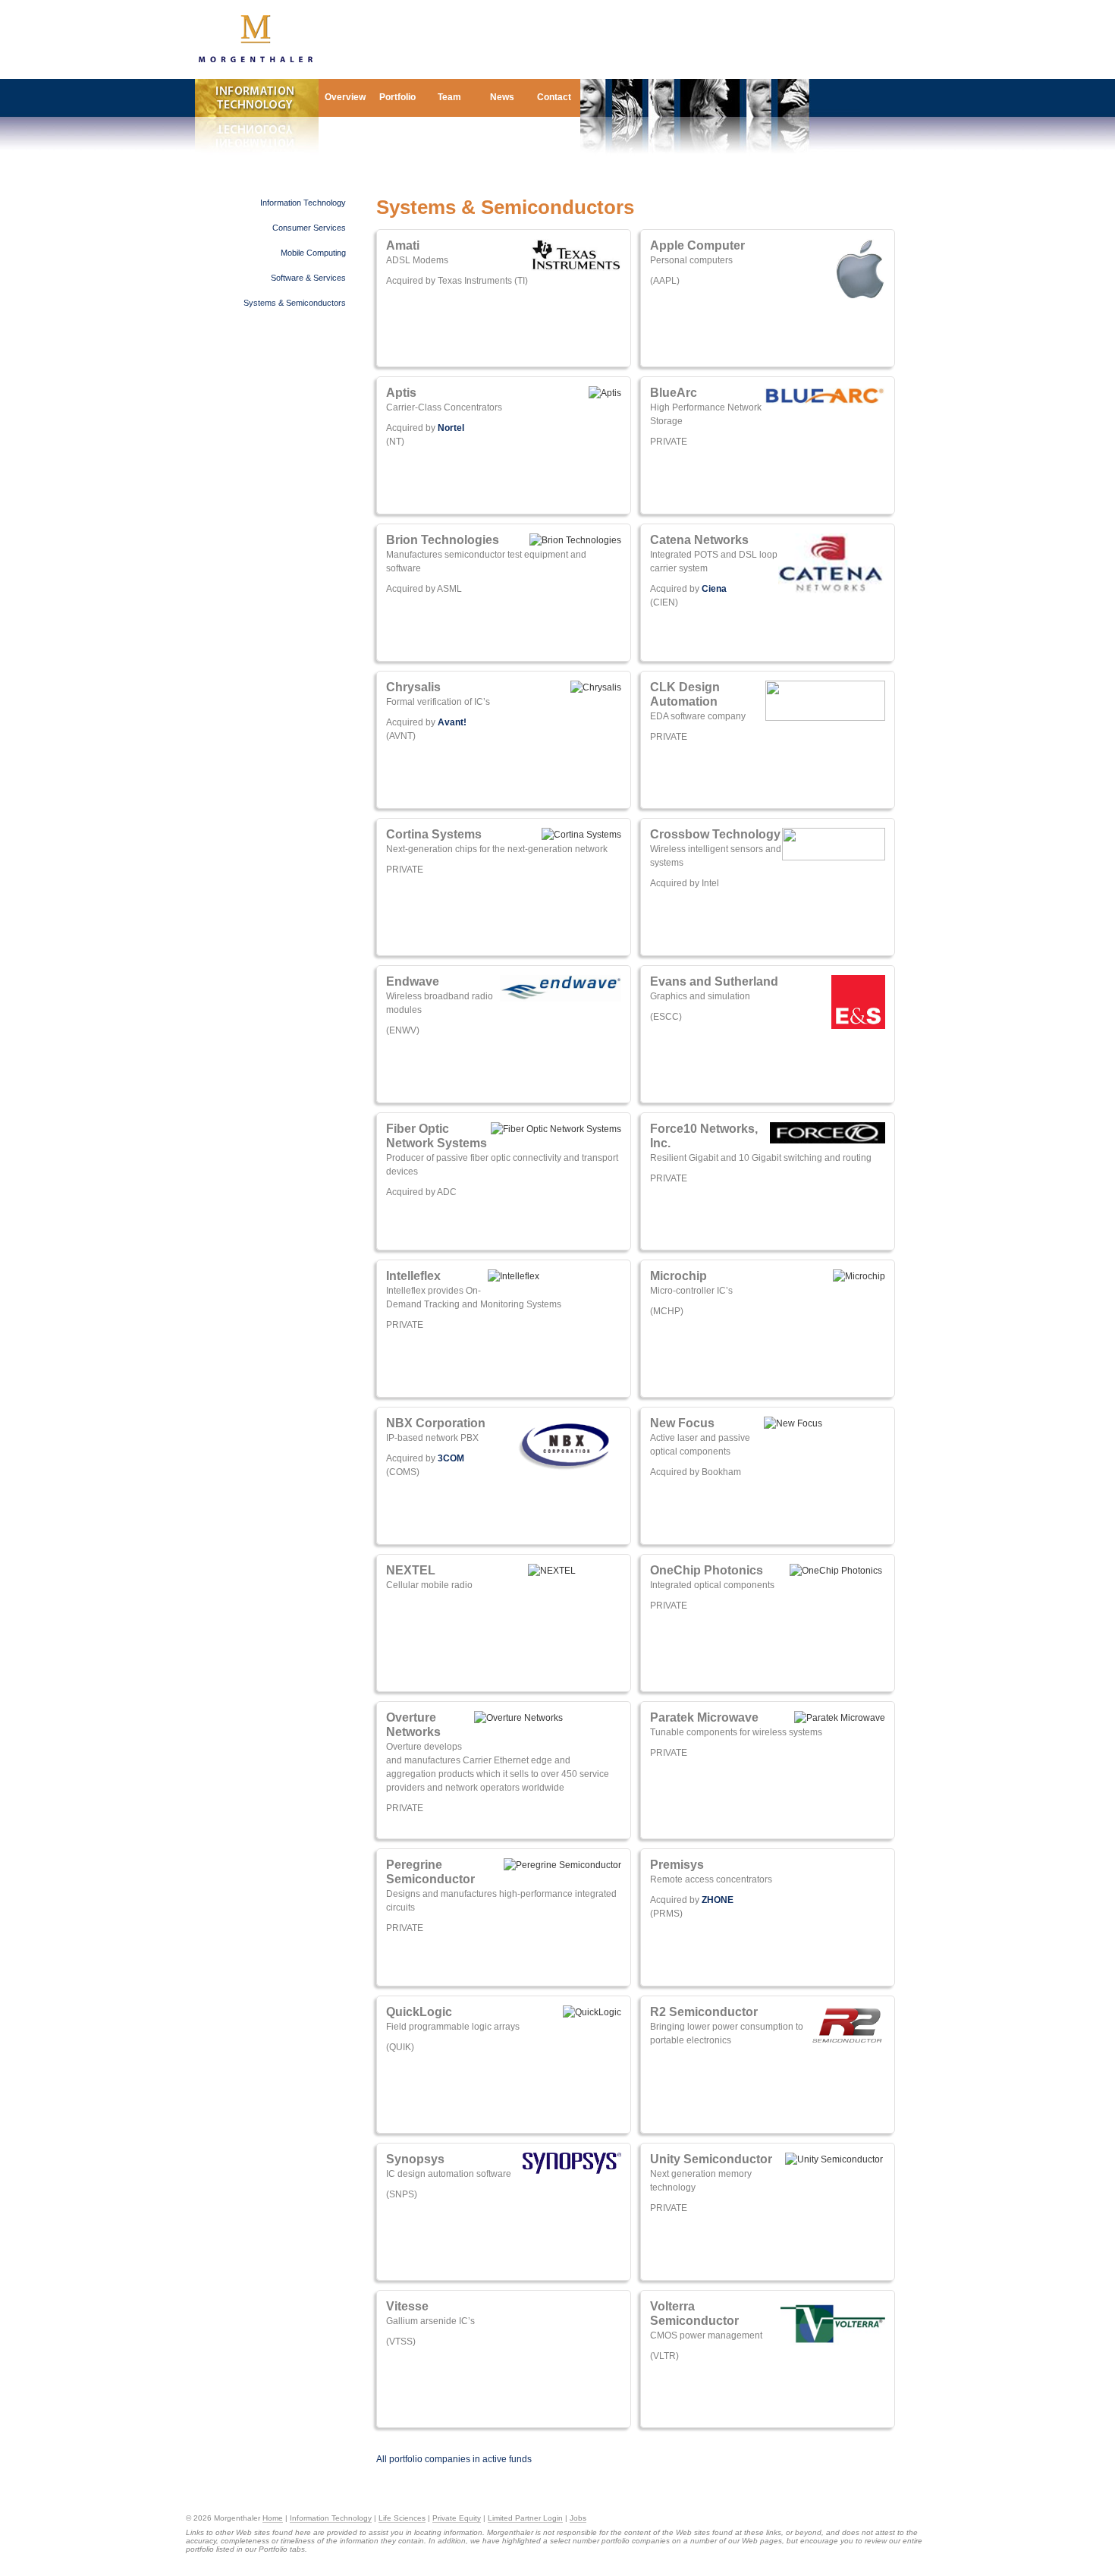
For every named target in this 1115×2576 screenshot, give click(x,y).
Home (273, 2518)
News (502, 97)
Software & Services (308, 278)
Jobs (578, 2518)
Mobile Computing (313, 253)
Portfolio (397, 97)
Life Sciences (402, 2518)
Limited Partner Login (525, 2518)
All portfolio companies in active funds (454, 2459)
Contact (554, 97)
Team (449, 97)
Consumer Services (309, 228)
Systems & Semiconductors (295, 303)
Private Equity (457, 2518)
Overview (345, 97)
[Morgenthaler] (256, 60)
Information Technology (303, 203)
